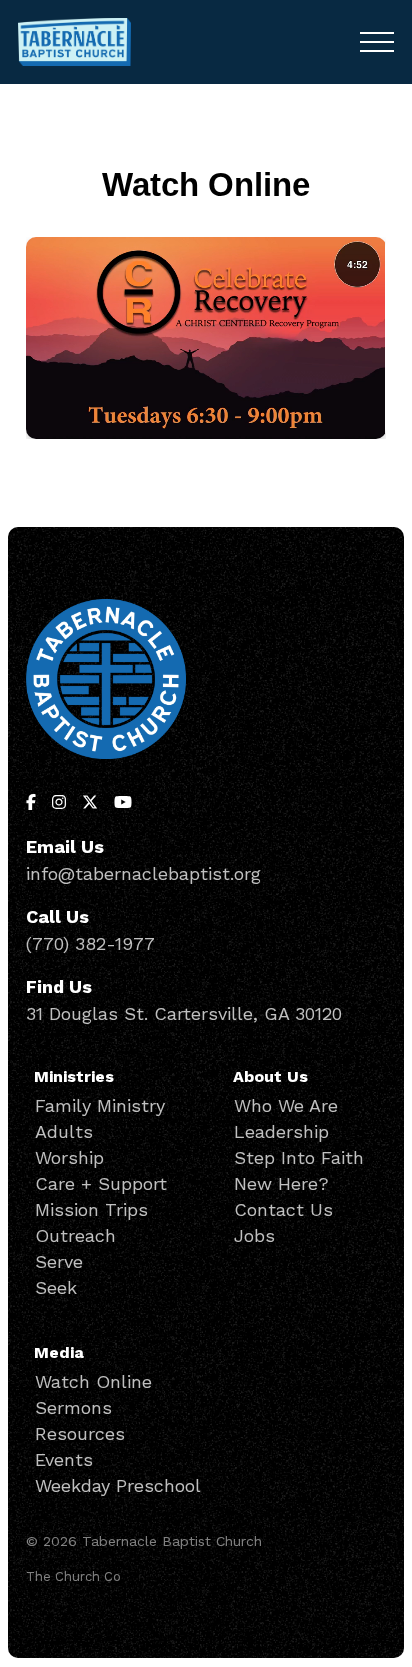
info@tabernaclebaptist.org (143, 873)
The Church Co (73, 1576)
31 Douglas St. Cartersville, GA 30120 (184, 1013)
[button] (377, 42)
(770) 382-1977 (90, 943)
